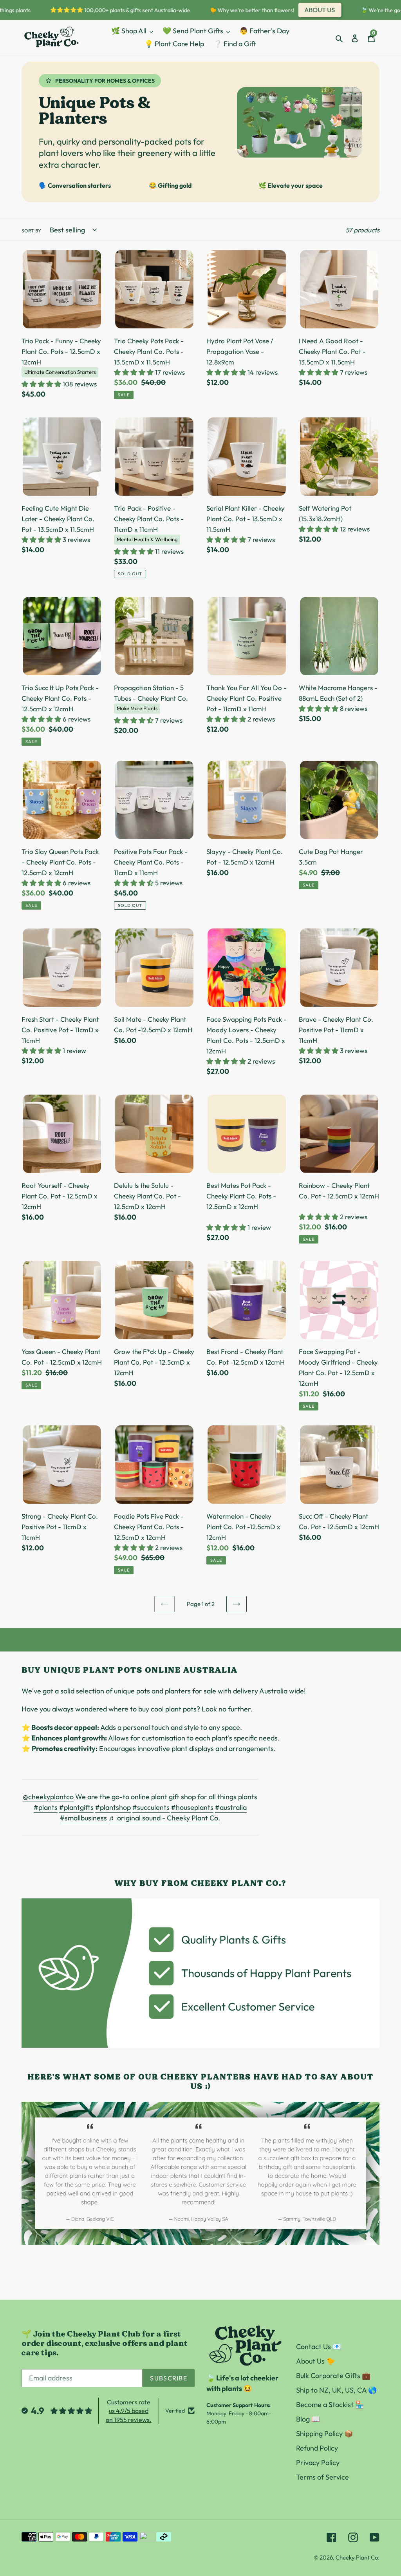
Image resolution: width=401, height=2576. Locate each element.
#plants (46, 1807)
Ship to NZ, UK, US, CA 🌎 (336, 2390)
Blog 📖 (308, 2419)
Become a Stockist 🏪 (330, 2405)
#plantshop (113, 1807)
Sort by (31, 231)
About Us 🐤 (315, 2361)
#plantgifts (76, 1807)
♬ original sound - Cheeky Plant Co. (164, 1818)
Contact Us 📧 (319, 2347)
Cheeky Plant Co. (358, 2557)
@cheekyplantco (48, 1797)
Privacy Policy (318, 2463)
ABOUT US (299, 10)
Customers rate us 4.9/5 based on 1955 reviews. (129, 2411)
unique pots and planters (152, 1691)
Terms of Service (322, 2477)
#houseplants (192, 1807)
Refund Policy (317, 2448)
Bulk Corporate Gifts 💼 (333, 2376)
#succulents (151, 1807)
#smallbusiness (83, 1818)
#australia (231, 1807)
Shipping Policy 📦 (324, 2434)
